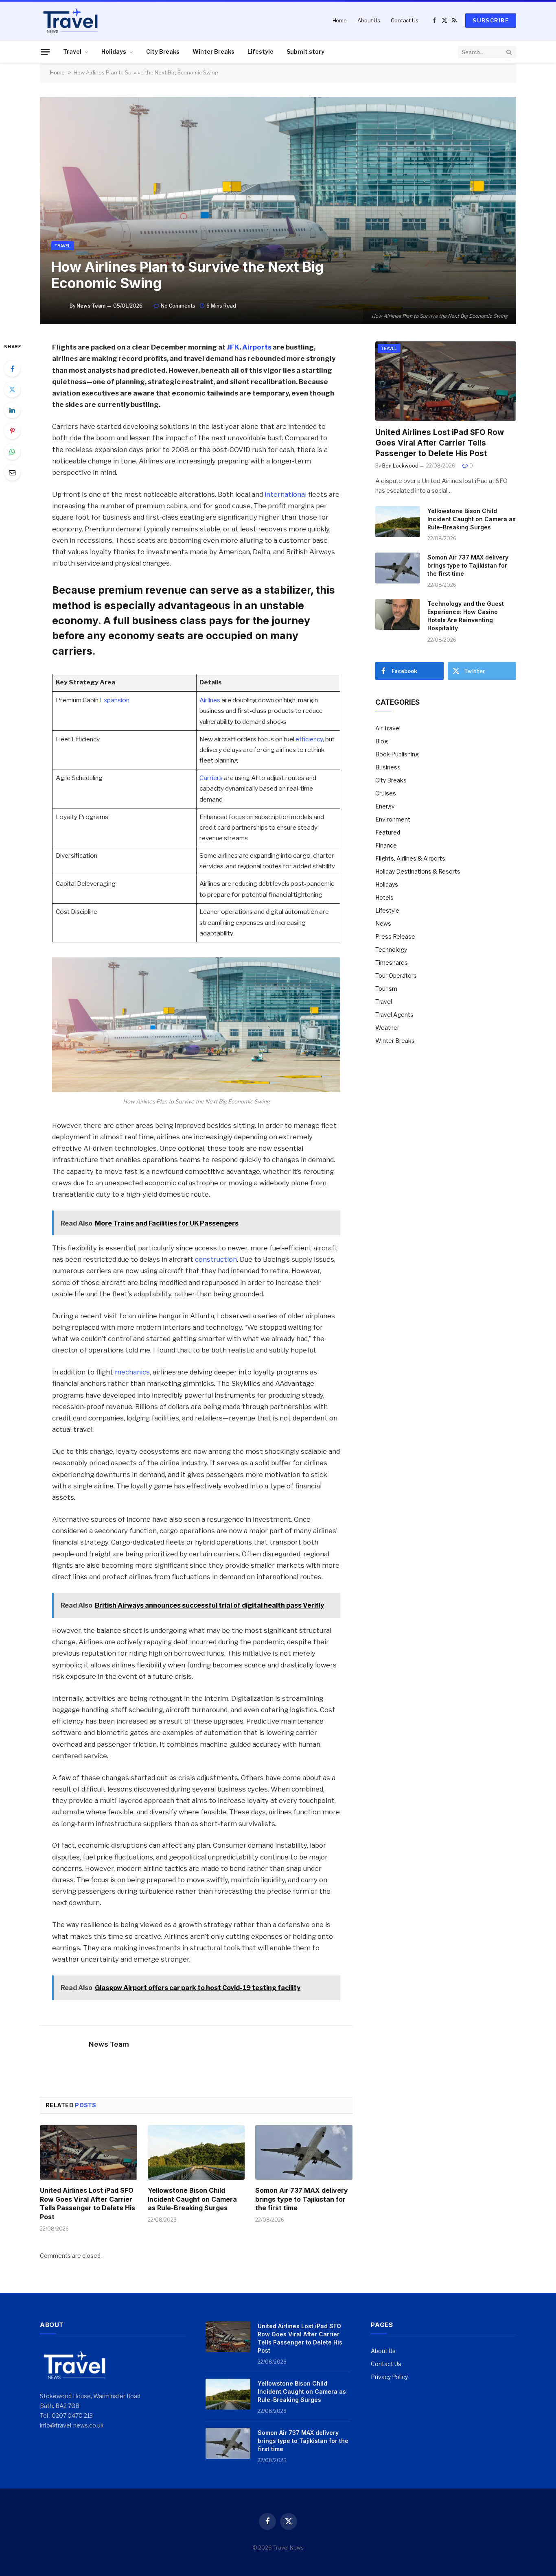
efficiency (309, 739)
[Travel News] (70, 20)
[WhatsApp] (12, 452)
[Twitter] (12, 389)
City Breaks (163, 51)
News (383, 923)
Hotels (384, 897)
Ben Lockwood (400, 466)
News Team (91, 306)
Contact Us (405, 20)
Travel (72, 51)
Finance (386, 845)
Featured (388, 832)
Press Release (395, 936)
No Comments (178, 306)
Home (340, 20)
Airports (257, 347)
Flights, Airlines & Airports (410, 858)
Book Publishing (397, 754)
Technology (391, 949)
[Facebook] (12, 369)
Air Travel (388, 728)
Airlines (210, 700)
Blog (382, 741)
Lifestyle (260, 51)
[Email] (12, 472)
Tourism (386, 989)
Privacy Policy (389, 2377)
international (286, 494)
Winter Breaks (213, 51)
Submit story (305, 51)
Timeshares (392, 962)
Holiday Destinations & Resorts (418, 871)
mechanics (132, 1372)
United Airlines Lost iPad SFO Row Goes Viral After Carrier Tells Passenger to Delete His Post (88, 2203)
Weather (387, 1028)
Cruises (386, 793)
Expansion (115, 700)
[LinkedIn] (12, 410)
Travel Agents (394, 1015)
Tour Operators (396, 976)
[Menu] (45, 52)
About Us (369, 20)
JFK (233, 347)
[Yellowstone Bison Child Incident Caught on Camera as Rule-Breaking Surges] (196, 2152)
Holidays (114, 51)
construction (216, 1259)
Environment (393, 819)
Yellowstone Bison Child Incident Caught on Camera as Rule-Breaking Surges (192, 2199)
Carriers (211, 778)
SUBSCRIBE (491, 20)
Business (388, 767)
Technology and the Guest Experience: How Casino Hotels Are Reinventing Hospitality (466, 616)
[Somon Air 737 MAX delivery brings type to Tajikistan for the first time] (304, 2152)
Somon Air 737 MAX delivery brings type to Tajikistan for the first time (302, 2199)
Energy (385, 806)
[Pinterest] (12, 431)
